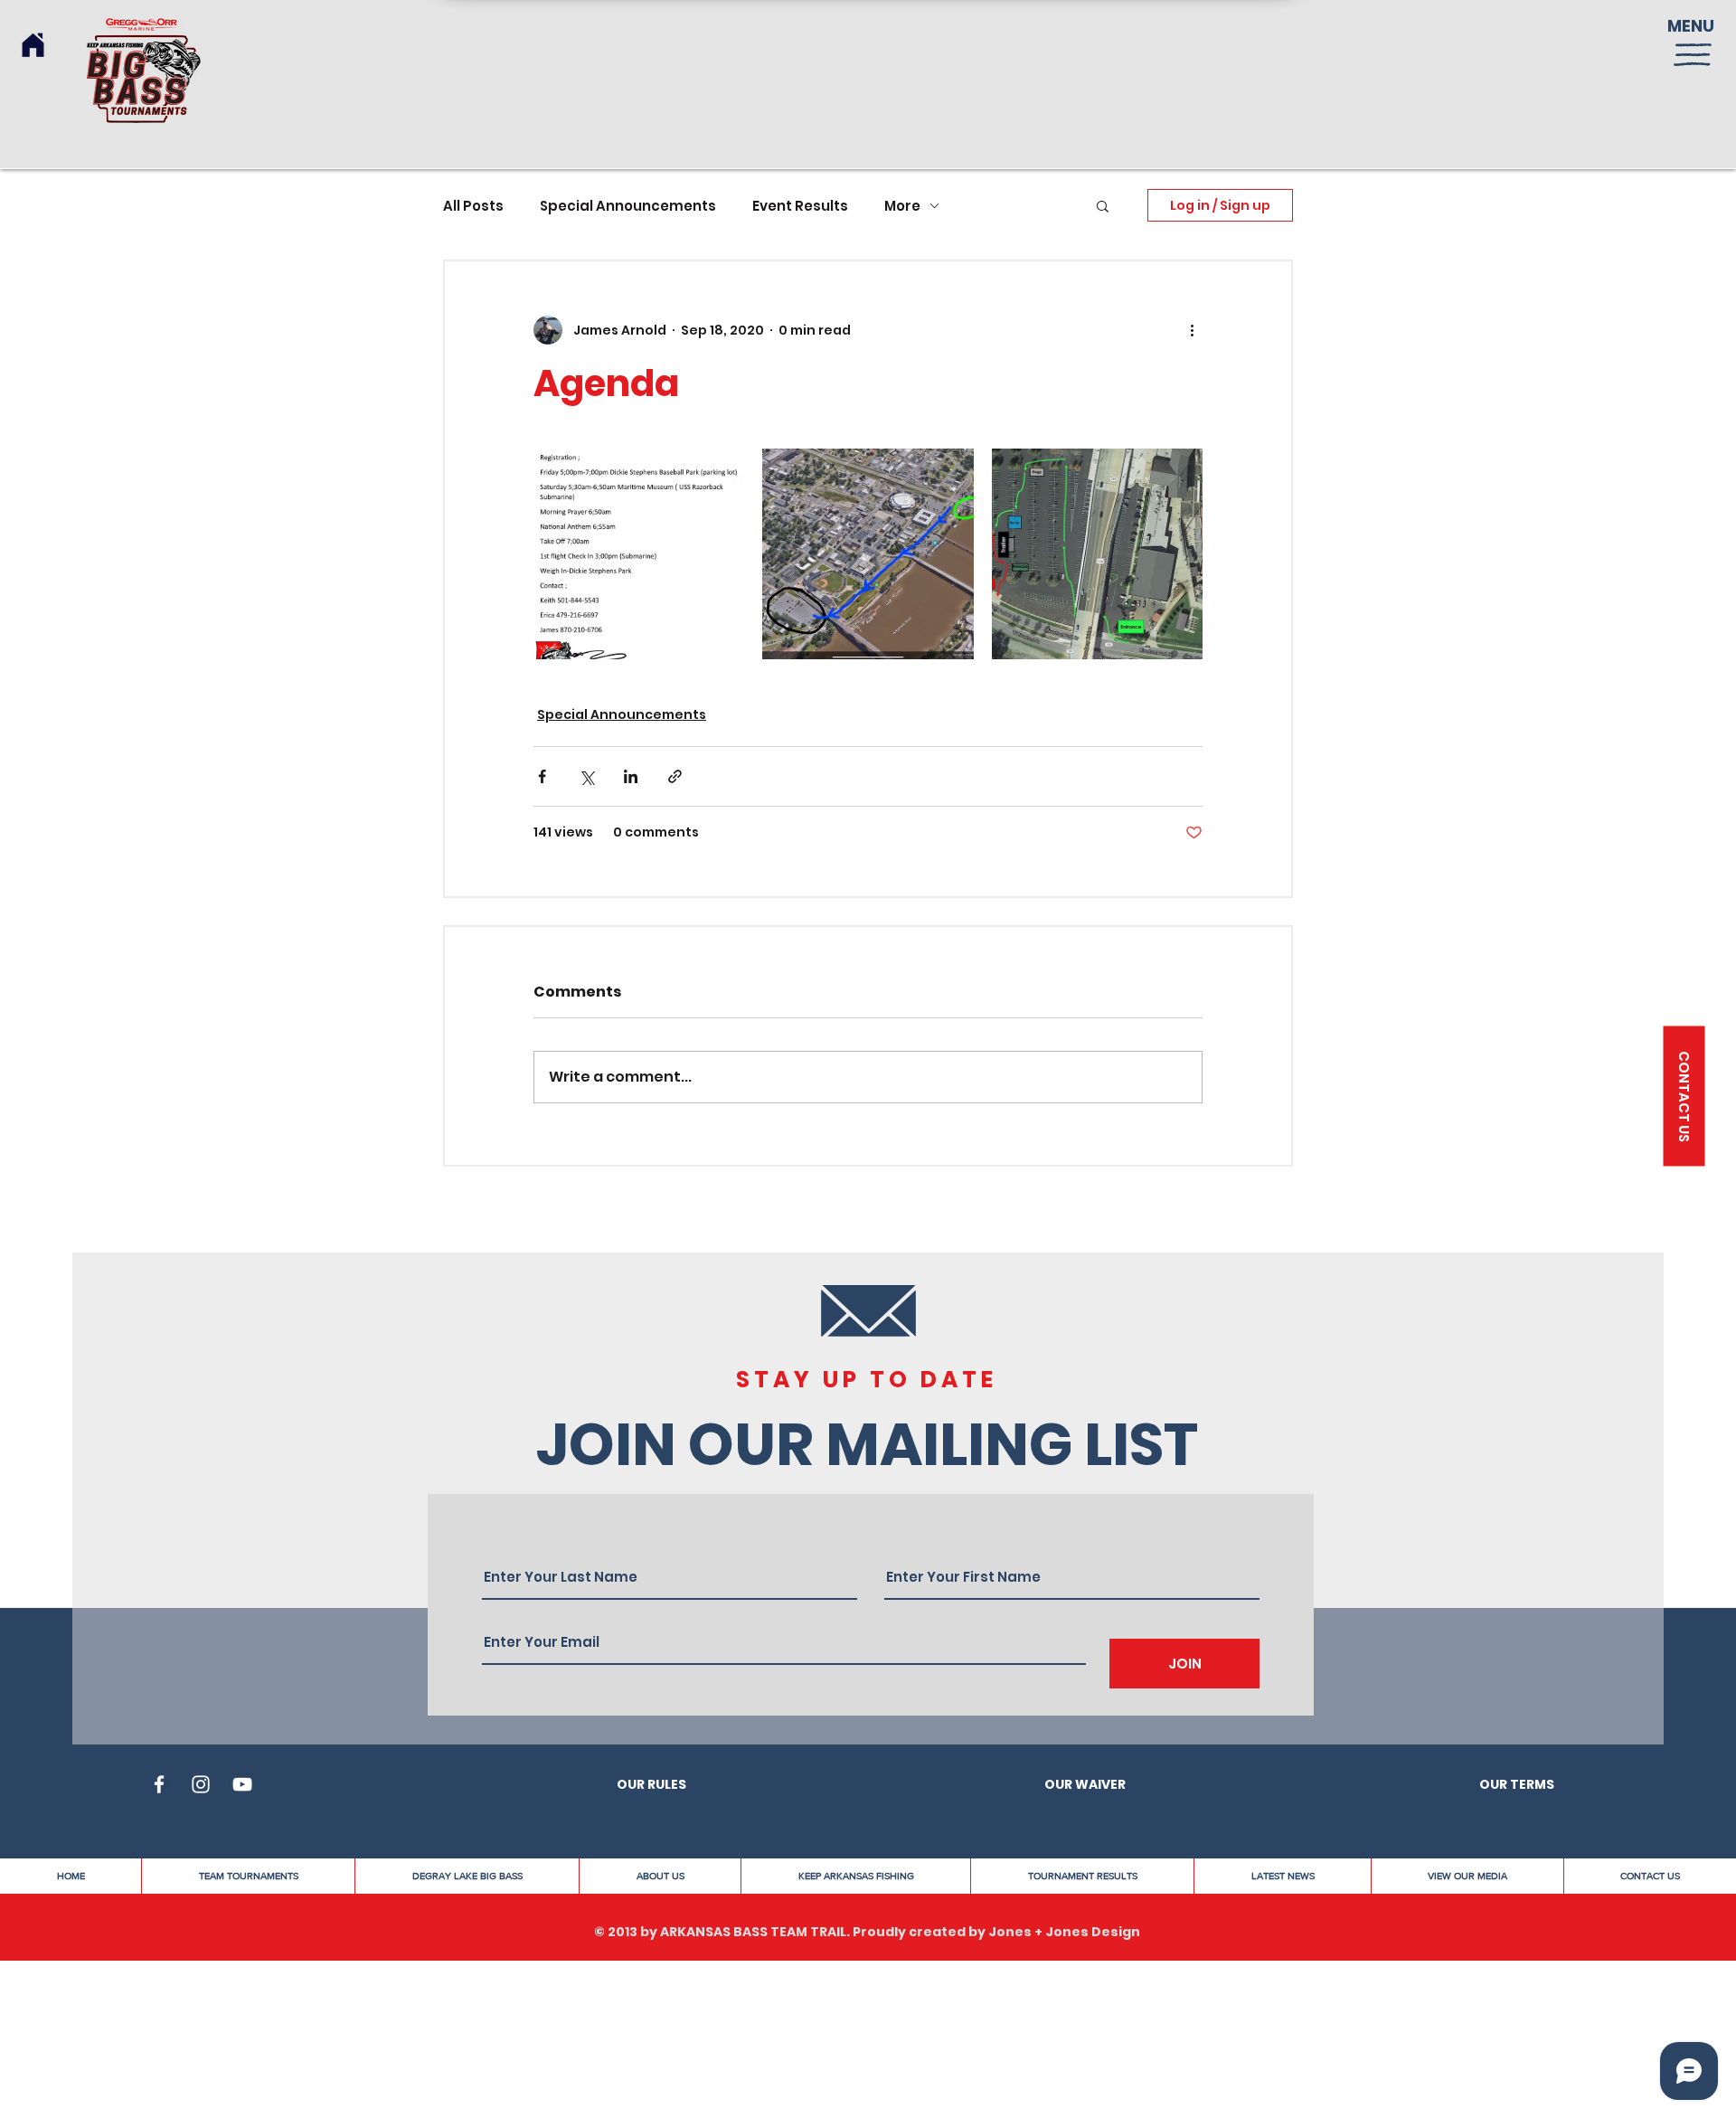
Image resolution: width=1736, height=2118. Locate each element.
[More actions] (1192, 330)
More (902, 206)
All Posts (473, 206)
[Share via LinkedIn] (631, 776)
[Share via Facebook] (542, 776)
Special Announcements (628, 206)
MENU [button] (1691, 26)
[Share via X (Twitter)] (586, 776)
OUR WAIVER (1085, 1784)
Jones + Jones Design (1064, 1932)
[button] (1693, 55)
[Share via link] (675, 776)
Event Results (800, 206)
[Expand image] (639, 554)
